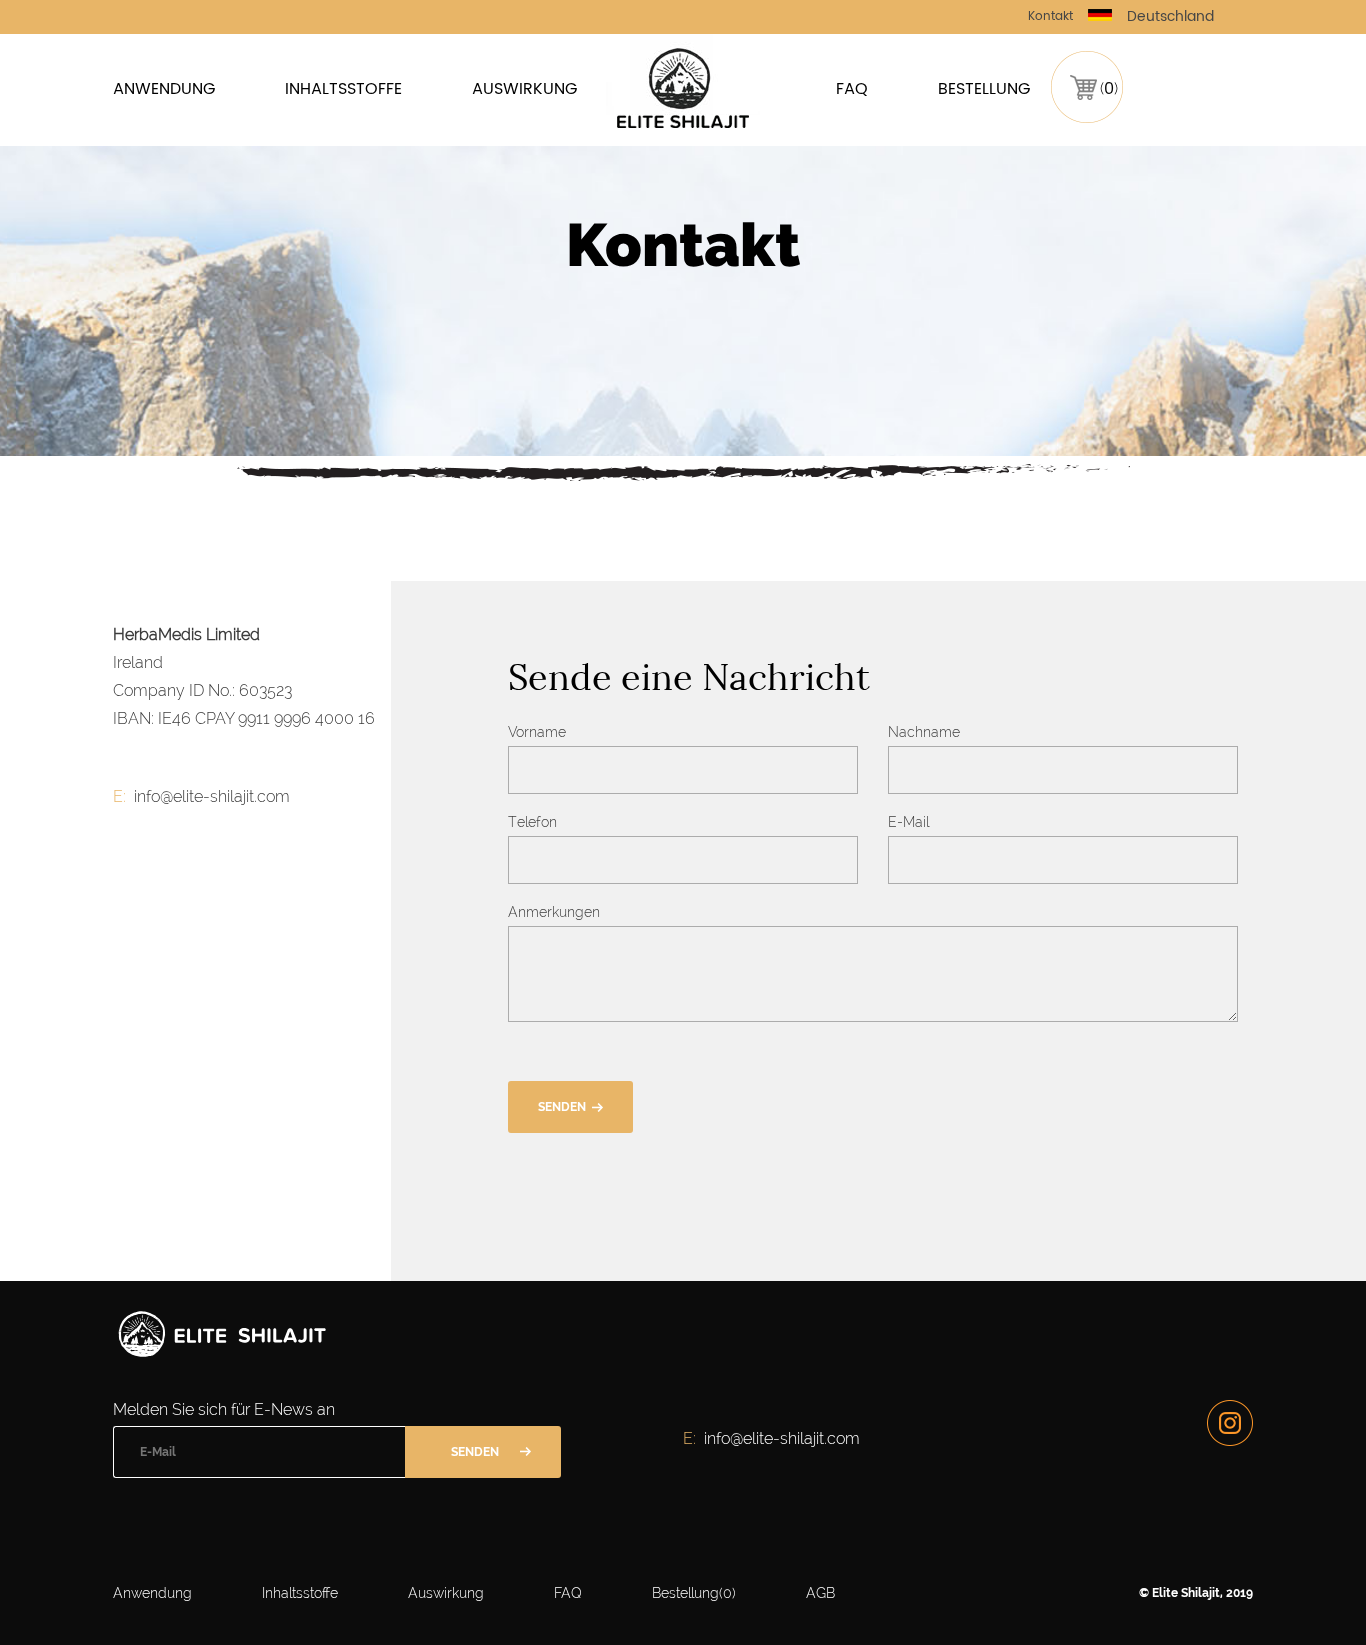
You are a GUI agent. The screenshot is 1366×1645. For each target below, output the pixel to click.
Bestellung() (694, 1593)
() (1109, 88)
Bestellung (984, 89)
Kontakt (1050, 16)
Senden (562, 1107)
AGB (820, 1593)
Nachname (924, 732)
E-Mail (908, 822)
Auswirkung (524, 89)
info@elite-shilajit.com (212, 796)
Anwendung (164, 89)
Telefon (532, 822)
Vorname (537, 732)
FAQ (852, 89)
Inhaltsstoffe (343, 89)
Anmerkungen (554, 912)
